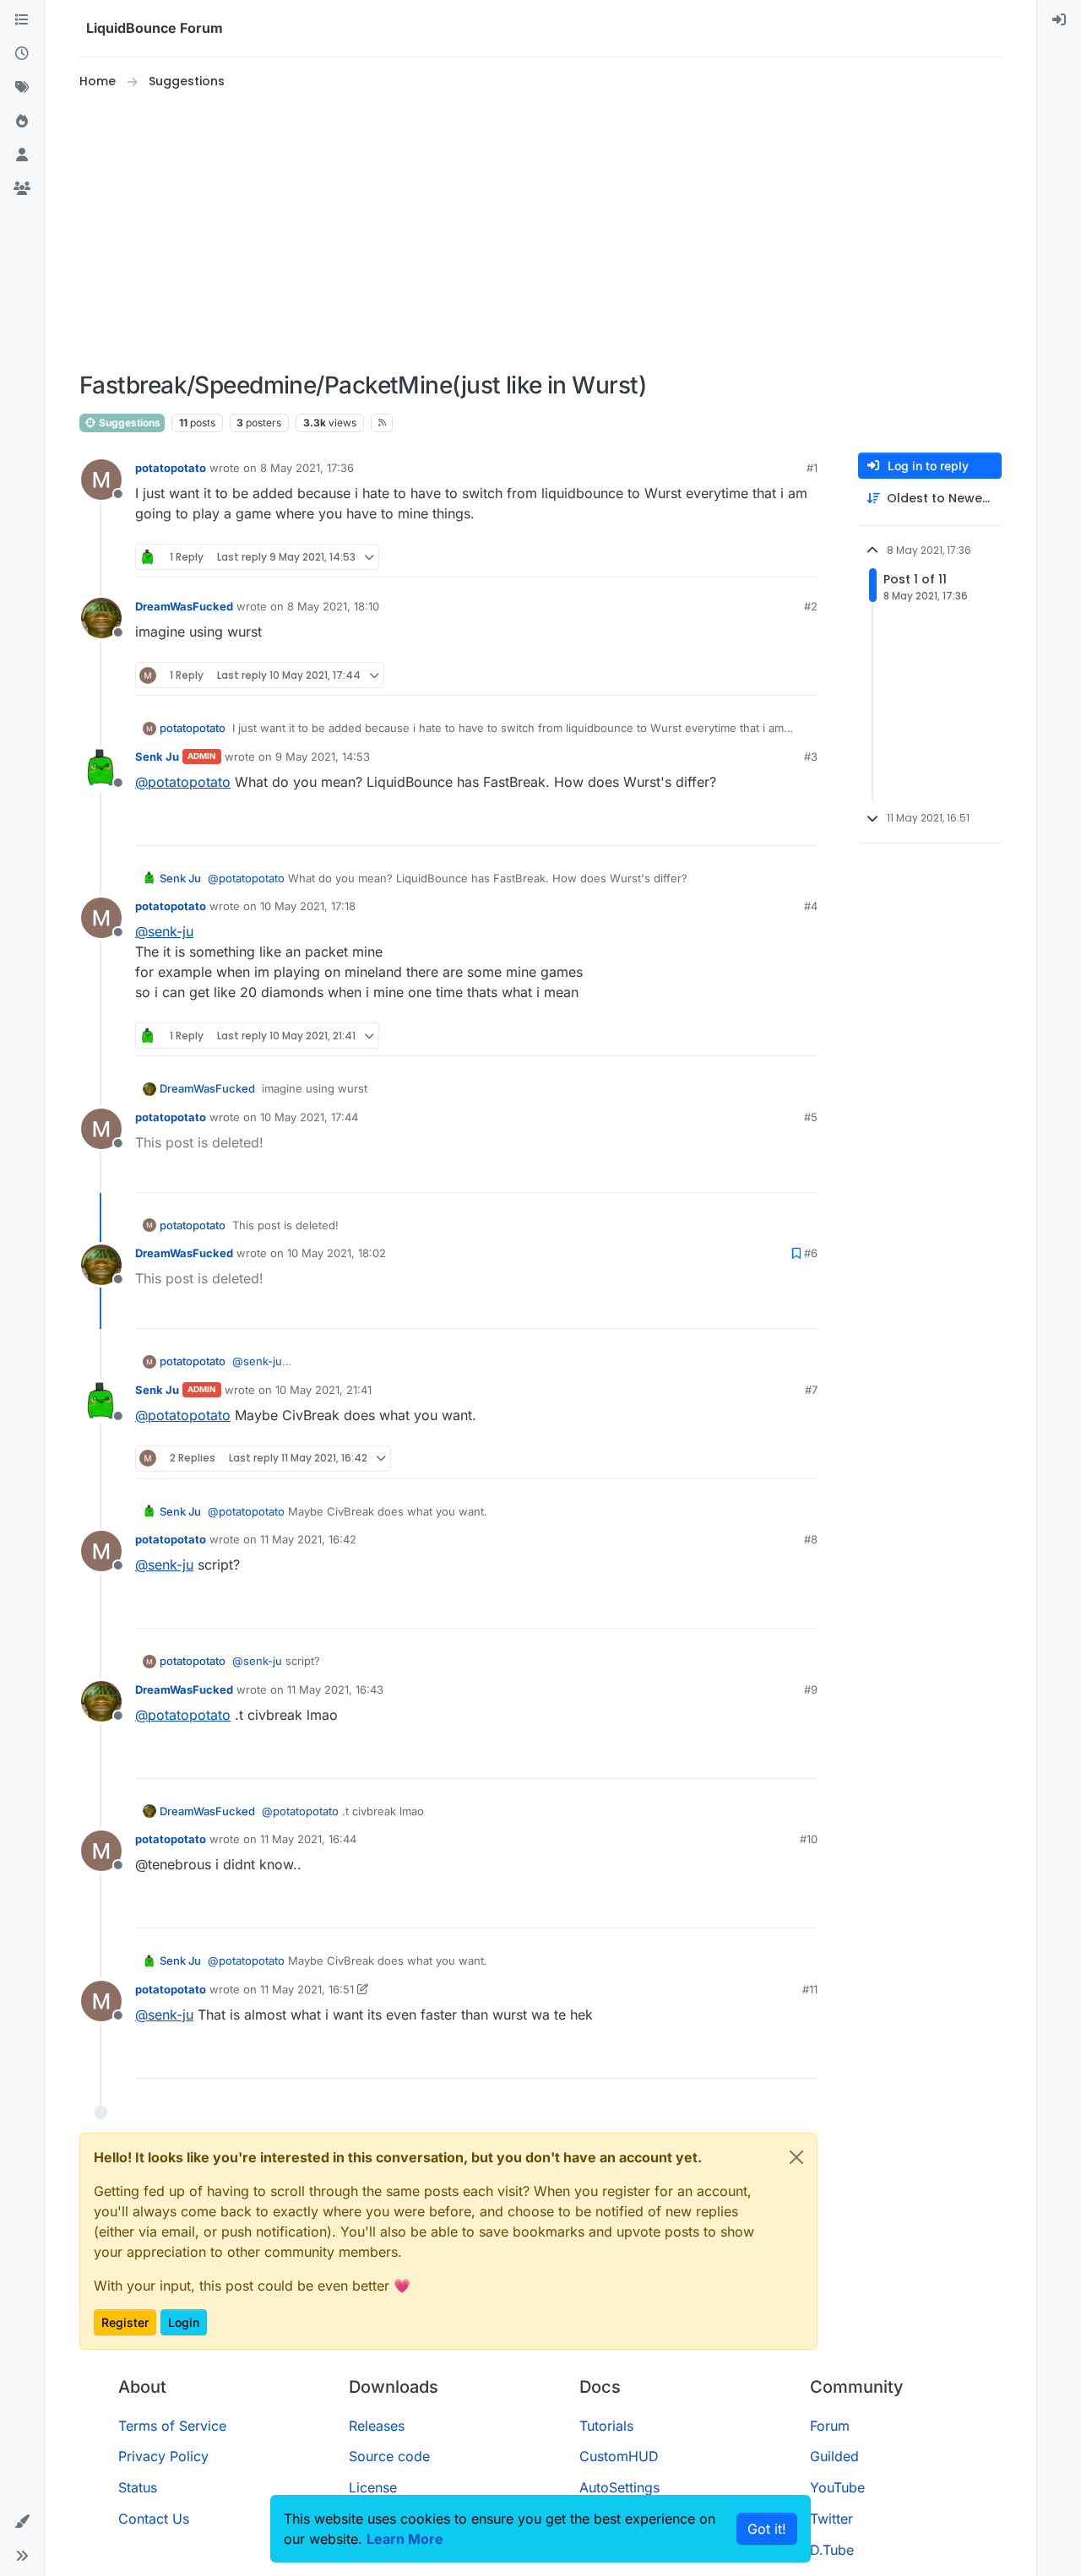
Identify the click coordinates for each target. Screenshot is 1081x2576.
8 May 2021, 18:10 (333, 606)
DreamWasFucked (184, 606)
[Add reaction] (741, 557)
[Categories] (22, 20)
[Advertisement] (540, 231)
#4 (811, 906)
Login (184, 2322)
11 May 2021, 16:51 (307, 1989)
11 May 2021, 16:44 (308, 1839)
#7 (811, 1390)
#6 (811, 1253)
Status (138, 2487)
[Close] (796, 2157)
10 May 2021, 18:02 (337, 1253)
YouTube (837, 2487)
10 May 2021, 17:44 (309, 1117)
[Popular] (22, 122)
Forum (830, 2426)
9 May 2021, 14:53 (323, 757)
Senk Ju (157, 757)
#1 (812, 468)
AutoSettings (619, 2487)
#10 (809, 1839)
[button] (22, 2522)
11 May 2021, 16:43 (335, 1689)
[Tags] (22, 88)
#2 (811, 606)
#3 (811, 757)
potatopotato (171, 468)
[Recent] (22, 54)
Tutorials (606, 2426)
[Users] (22, 155)
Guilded (834, 2456)
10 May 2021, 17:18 (308, 906)
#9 (811, 1689)
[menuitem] (1059, 20)
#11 (810, 1989)
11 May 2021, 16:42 (308, 1539)
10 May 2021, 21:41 (323, 1390)
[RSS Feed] (382, 423)
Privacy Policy (163, 2456)
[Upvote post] (774, 557)
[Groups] (22, 189)
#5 (811, 1117)
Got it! (767, 2529)
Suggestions (128, 423)
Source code (389, 2456)
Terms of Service (172, 2426)
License (373, 2487)
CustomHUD (619, 2456)
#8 (811, 1539)
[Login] (1059, 20)
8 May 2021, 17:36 (307, 468)
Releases (377, 2426)
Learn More (405, 2539)
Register (125, 2322)
